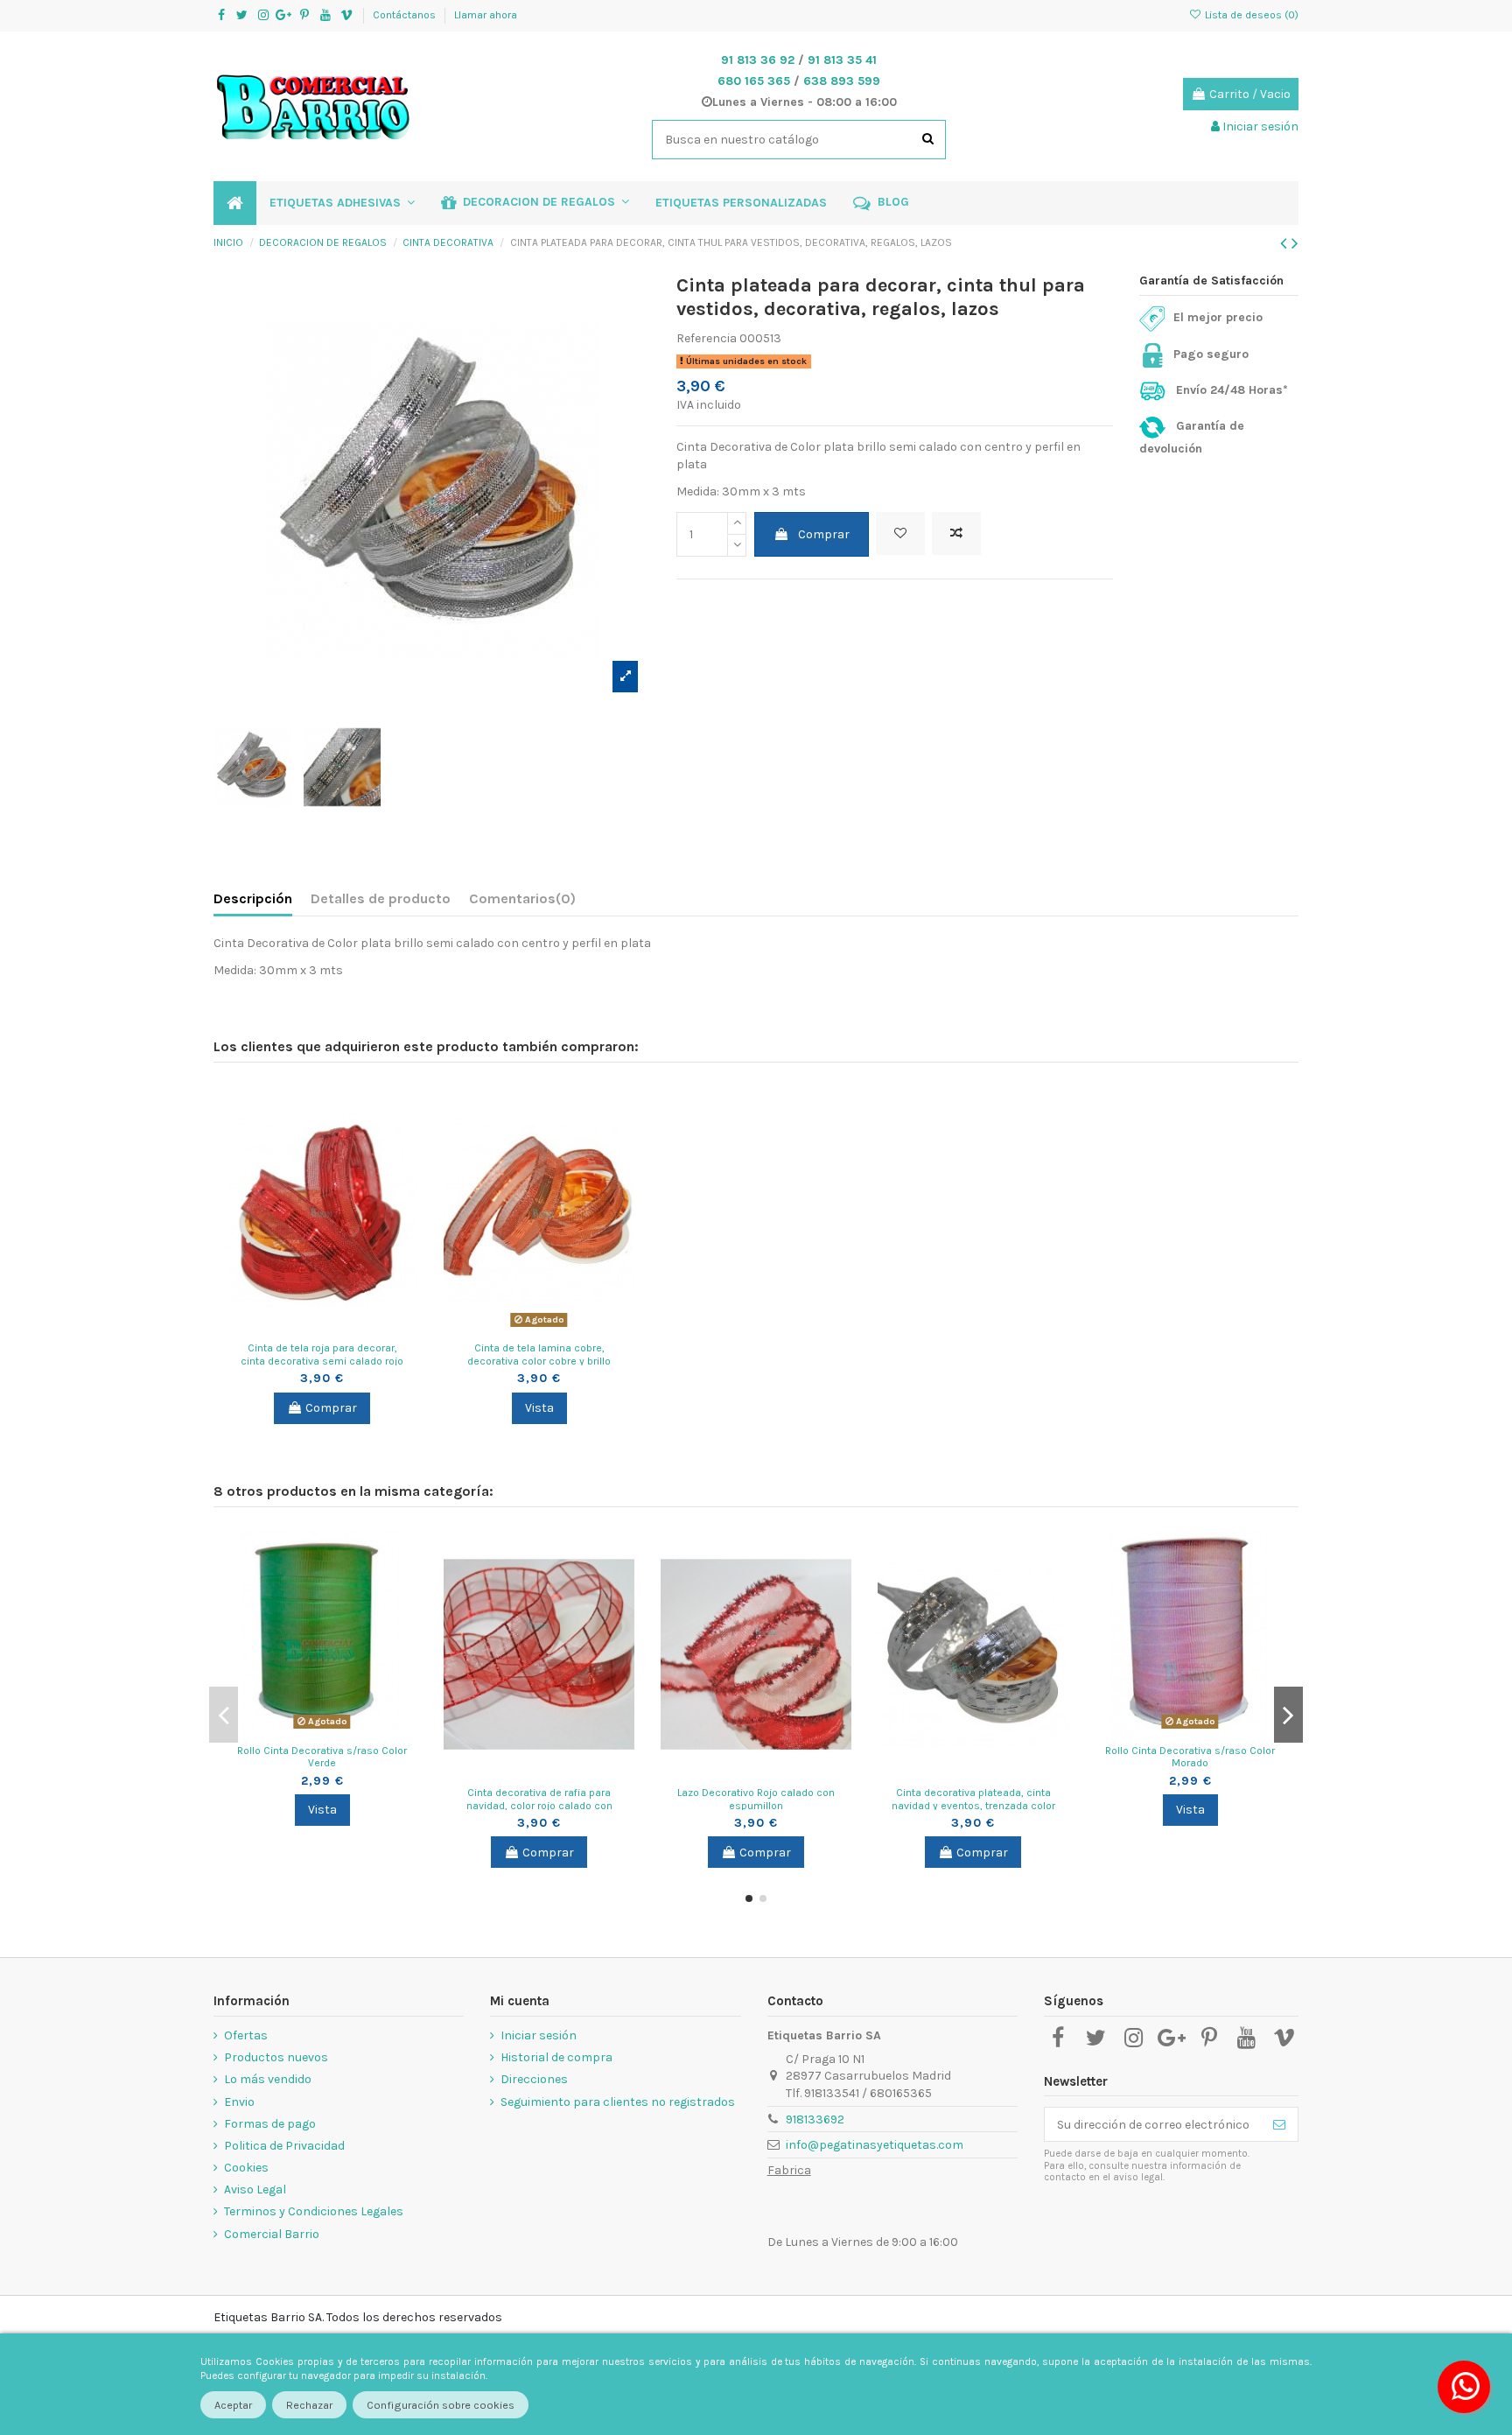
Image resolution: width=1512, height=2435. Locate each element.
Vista (539, 1408)
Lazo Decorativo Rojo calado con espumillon (756, 1799)
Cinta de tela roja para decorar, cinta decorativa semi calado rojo (322, 1354)
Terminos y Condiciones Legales (314, 2211)
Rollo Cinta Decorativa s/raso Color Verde (322, 1757)
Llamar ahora (486, 15)
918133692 (815, 2119)
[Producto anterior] (1286, 243)
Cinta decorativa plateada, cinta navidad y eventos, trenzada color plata (973, 1805)
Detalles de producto (381, 898)
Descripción (253, 898)
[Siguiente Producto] (1295, 243)
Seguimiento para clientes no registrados (618, 2102)
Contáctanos (406, 15)
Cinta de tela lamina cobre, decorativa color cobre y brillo (539, 1354)
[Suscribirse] (1279, 2124)
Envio (239, 2102)
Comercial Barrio (272, 2234)
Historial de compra (556, 2057)
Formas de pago (270, 2124)
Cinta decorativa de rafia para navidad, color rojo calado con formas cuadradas (539, 1805)
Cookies (246, 2168)
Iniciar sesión (539, 2035)
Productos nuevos (276, 2057)
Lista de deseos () (1250, 15)
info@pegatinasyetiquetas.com (875, 2145)
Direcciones (534, 2079)
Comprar (824, 534)
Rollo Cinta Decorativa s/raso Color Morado (1190, 1757)
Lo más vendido (268, 2079)
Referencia (707, 338)
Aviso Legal (255, 2189)
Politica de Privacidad (284, 2146)
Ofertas (246, 2035)
